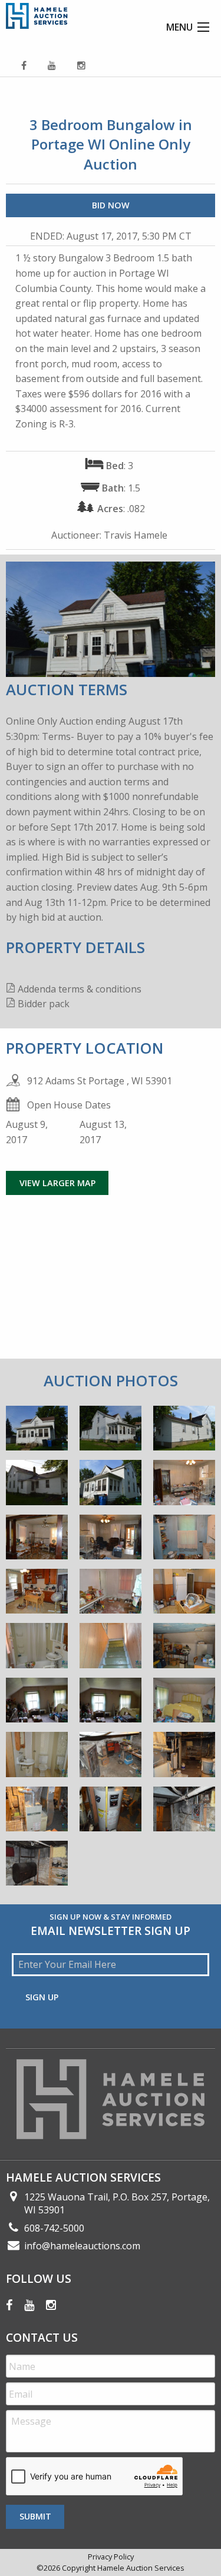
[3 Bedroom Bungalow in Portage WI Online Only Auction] (37, 1432)
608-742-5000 (54, 2228)
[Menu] (203, 27)
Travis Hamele (136, 535)
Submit (35, 2516)
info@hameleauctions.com (82, 2246)
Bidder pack (44, 1004)
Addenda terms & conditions (80, 989)
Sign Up (42, 1997)
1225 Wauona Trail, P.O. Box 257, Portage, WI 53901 (117, 2203)
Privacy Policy (111, 2557)
